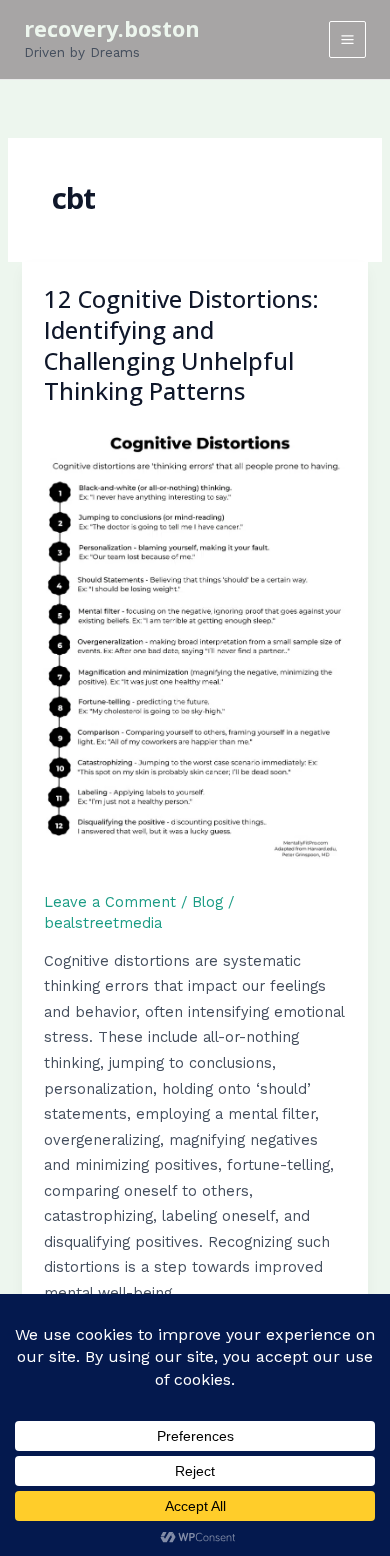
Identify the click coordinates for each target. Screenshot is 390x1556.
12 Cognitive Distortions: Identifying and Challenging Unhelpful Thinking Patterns (181, 345)
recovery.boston (112, 28)
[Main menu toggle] (347, 39)
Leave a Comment (110, 902)
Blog (207, 902)
